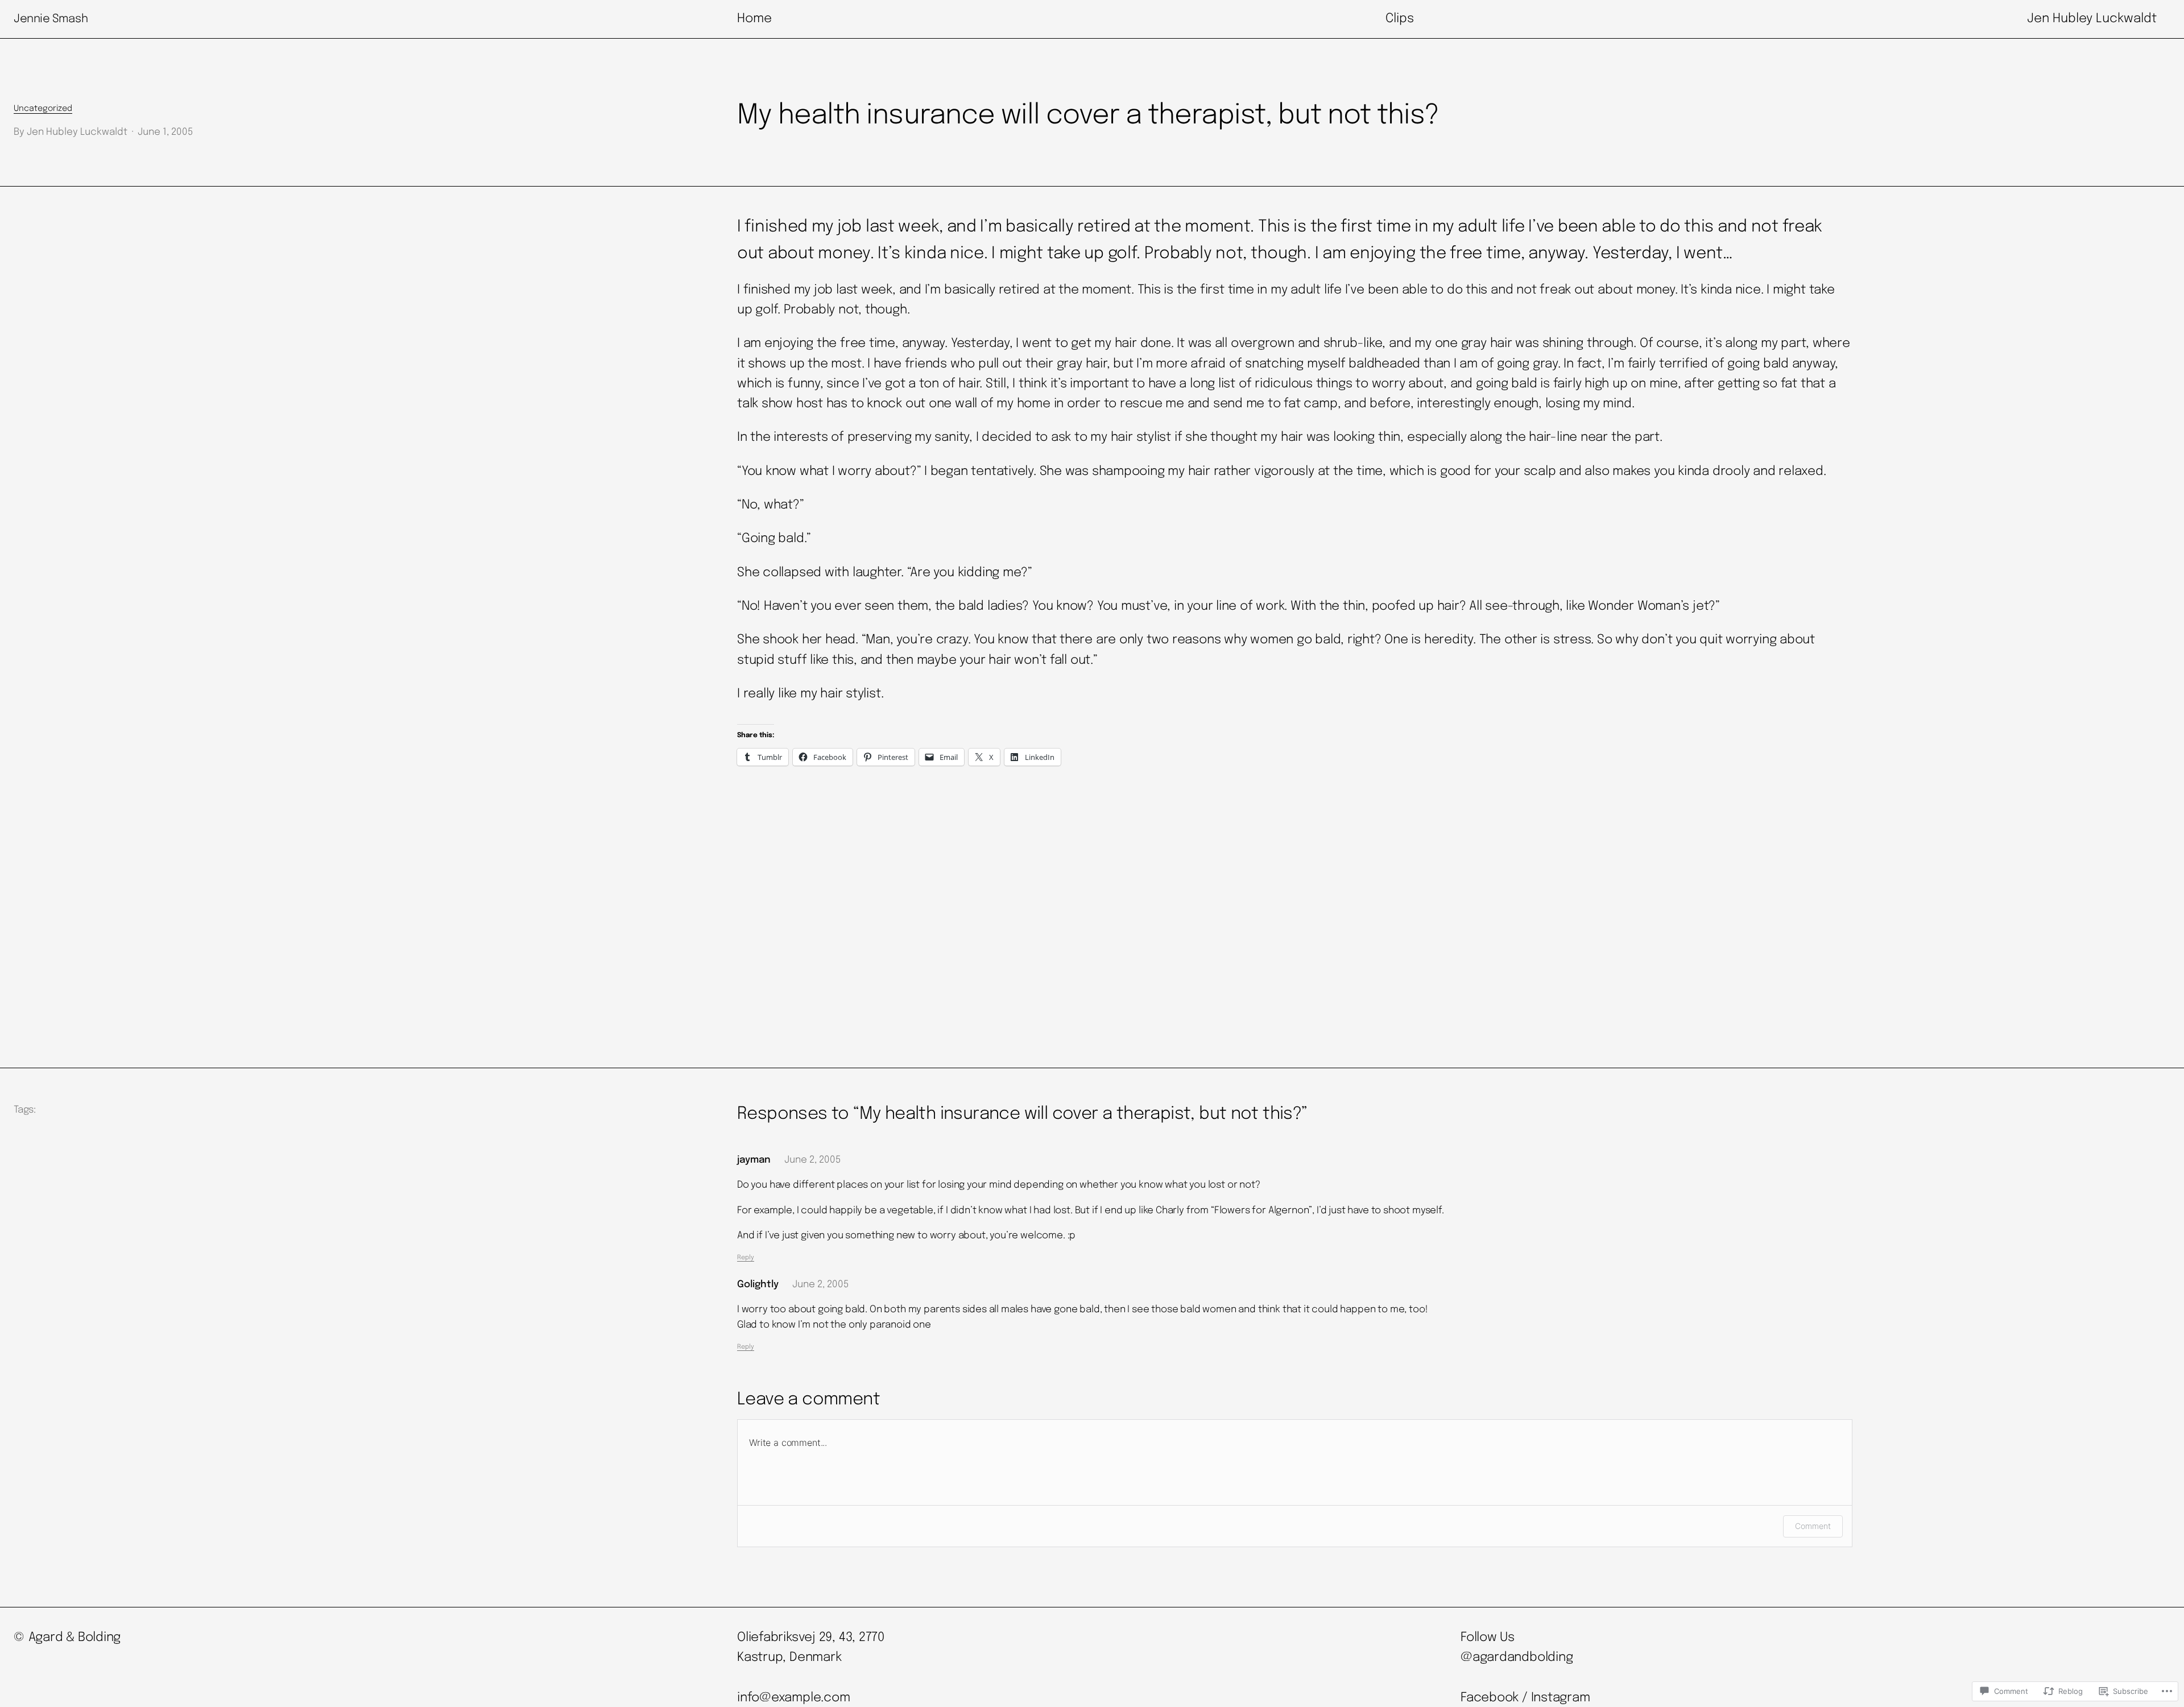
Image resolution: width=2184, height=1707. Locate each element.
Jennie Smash (51, 19)
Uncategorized (43, 109)
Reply (746, 1258)
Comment (1813, 1526)
